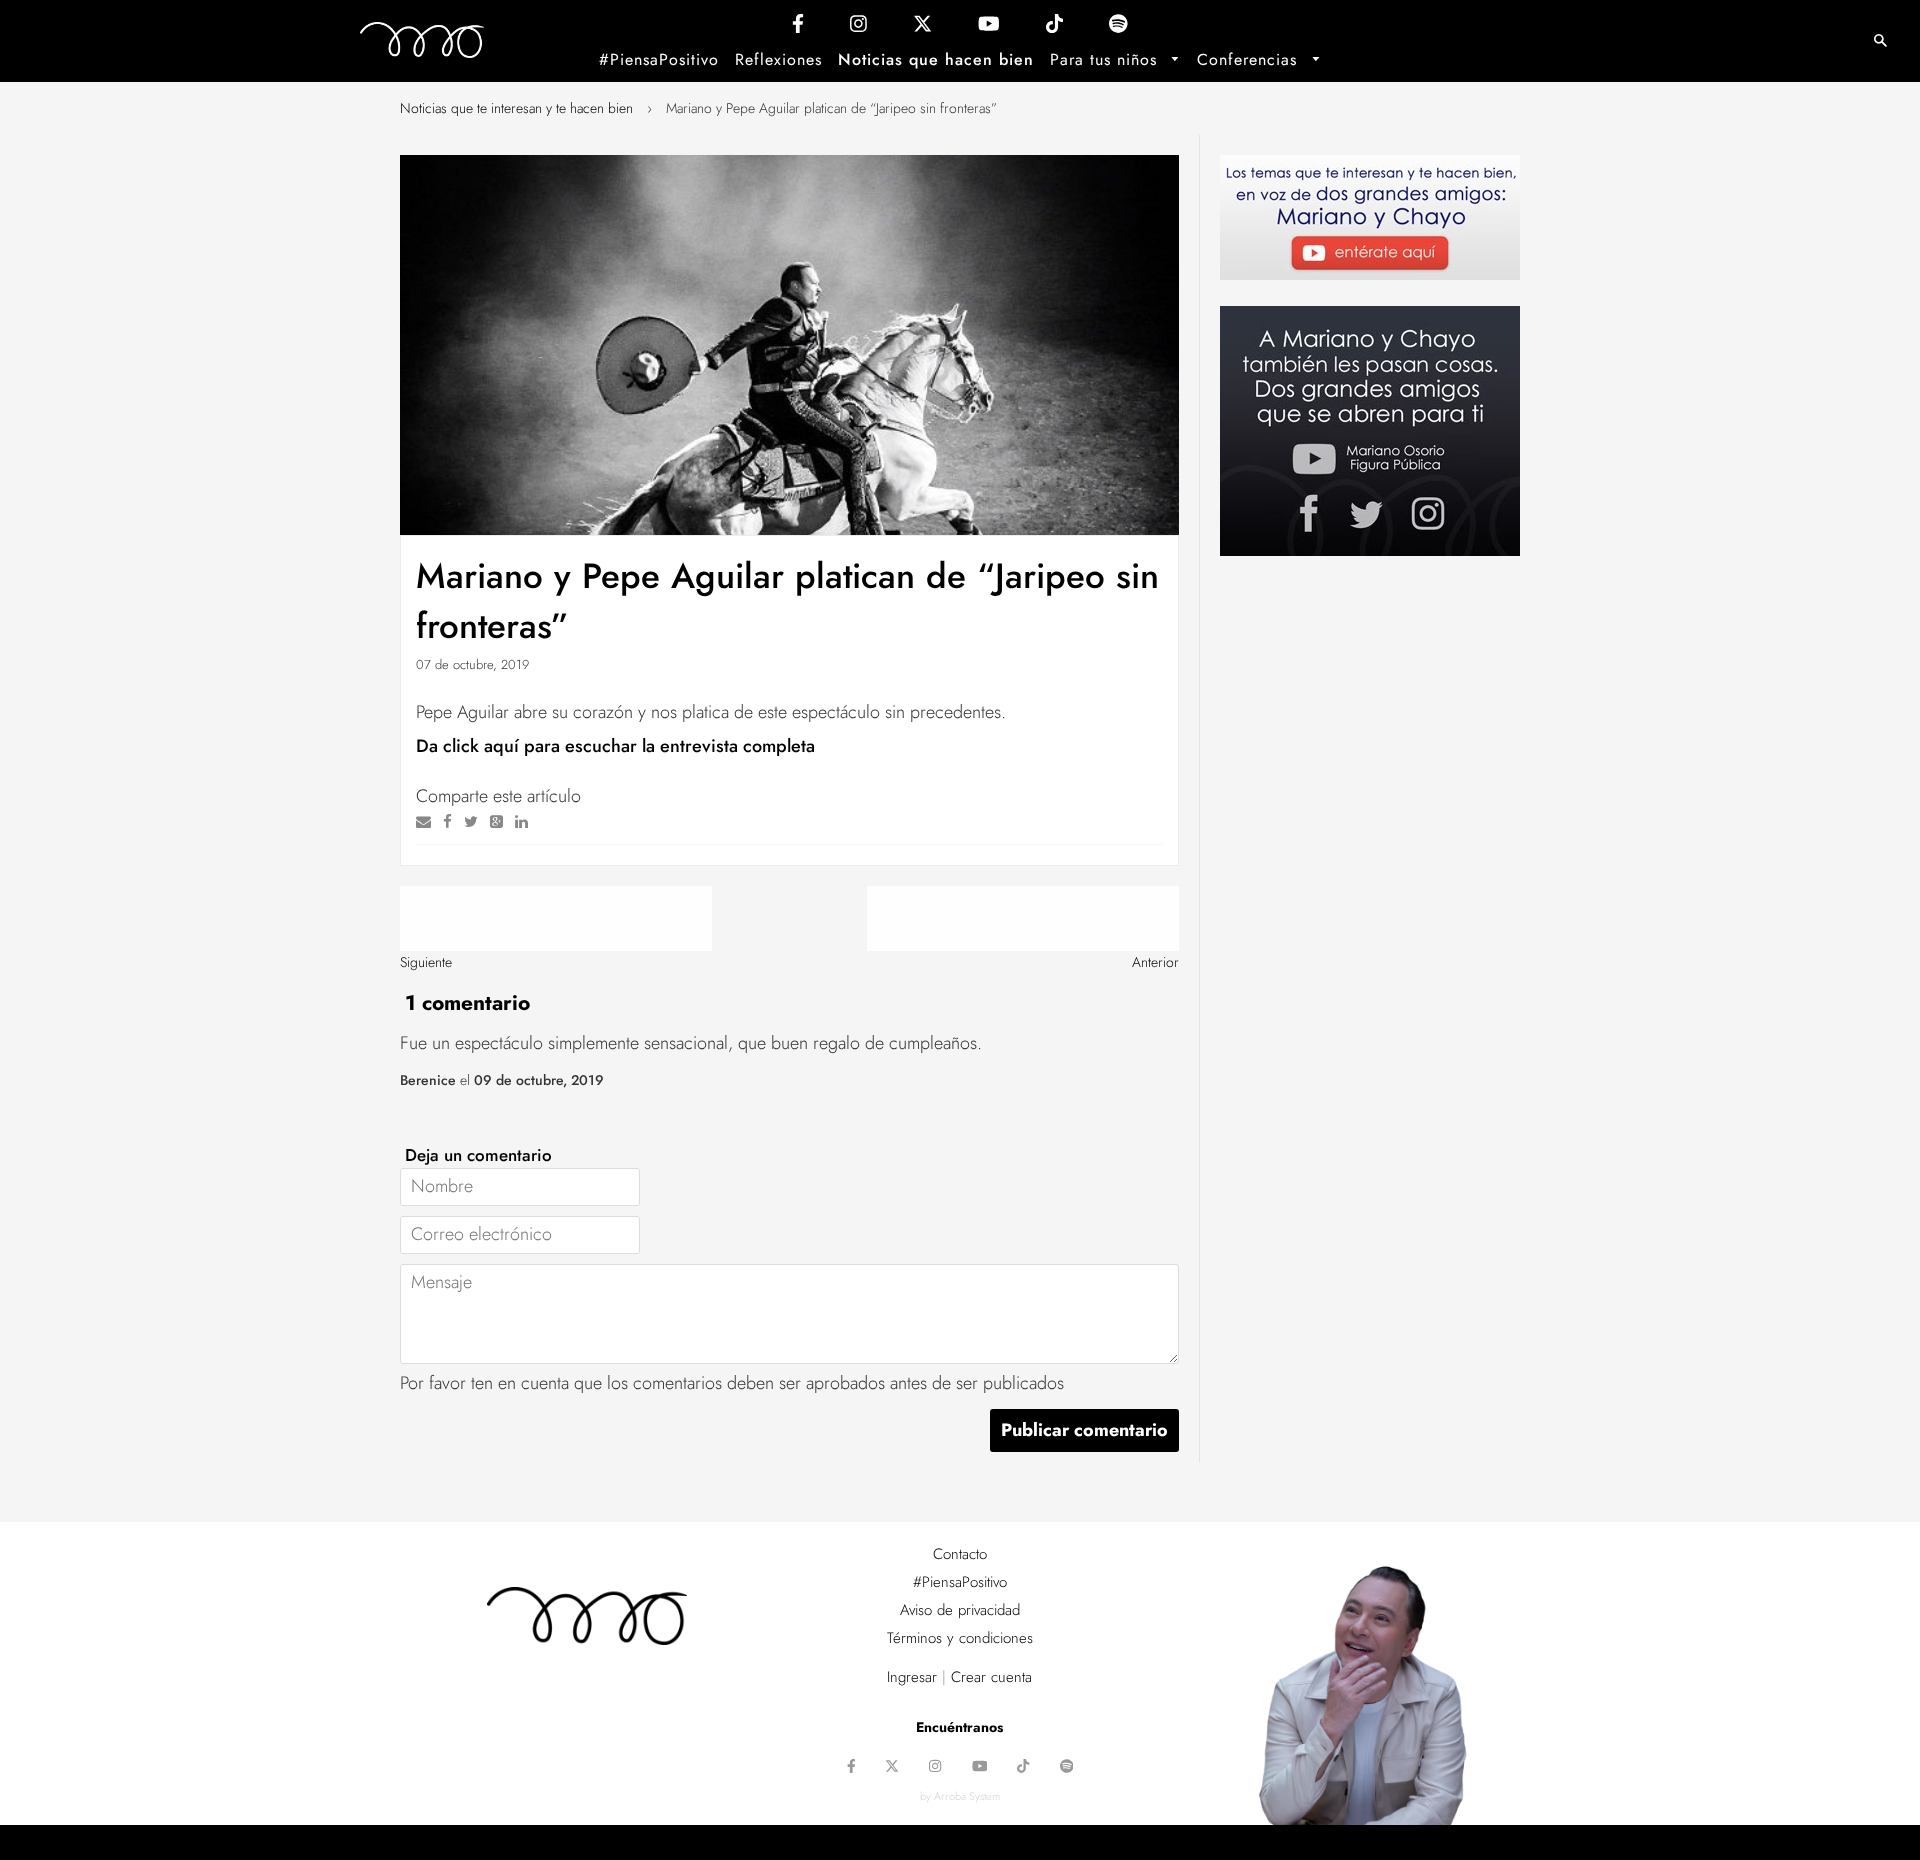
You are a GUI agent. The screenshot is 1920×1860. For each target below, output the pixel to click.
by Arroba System (960, 1796)
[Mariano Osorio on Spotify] (1118, 28)
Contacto (960, 1554)
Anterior (1155, 962)
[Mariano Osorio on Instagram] (858, 28)
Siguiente (426, 962)
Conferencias (1250, 59)
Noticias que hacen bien (936, 59)
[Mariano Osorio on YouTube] (989, 28)
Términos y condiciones (960, 1638)
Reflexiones (778, 59)
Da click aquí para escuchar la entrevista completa (615, 746)
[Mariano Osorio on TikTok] (1054, 28)
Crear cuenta (991, 1677)
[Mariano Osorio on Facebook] (798, 28)
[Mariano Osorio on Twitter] (922, 28)
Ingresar (912, 1677)
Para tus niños (1106, 59)
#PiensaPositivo (659, 59)
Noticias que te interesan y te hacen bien (516, 108)
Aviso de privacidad (960, 1610)
